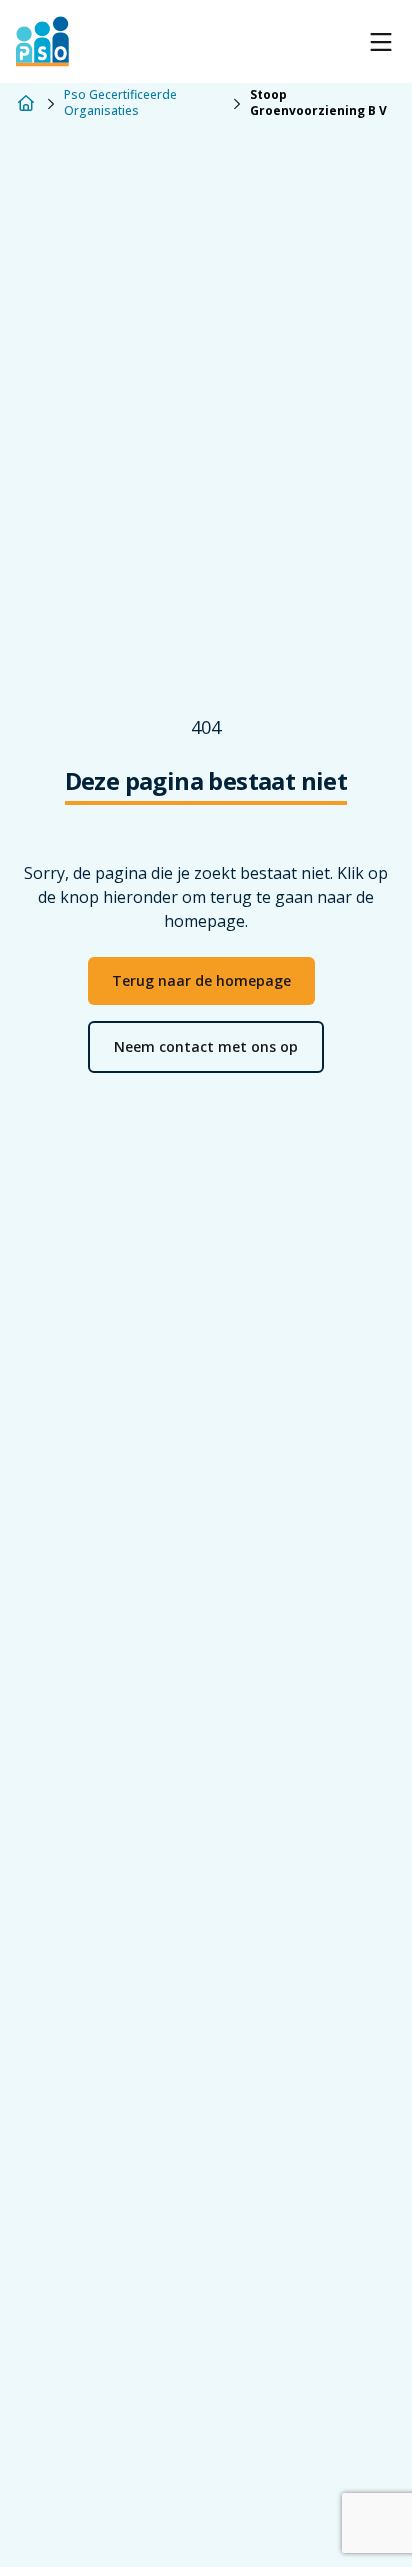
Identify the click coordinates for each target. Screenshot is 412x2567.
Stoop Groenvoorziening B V (318, 103)
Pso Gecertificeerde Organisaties (120, 103)
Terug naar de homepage (201, 980)
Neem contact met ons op (206, 1046)
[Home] (26, 103)
